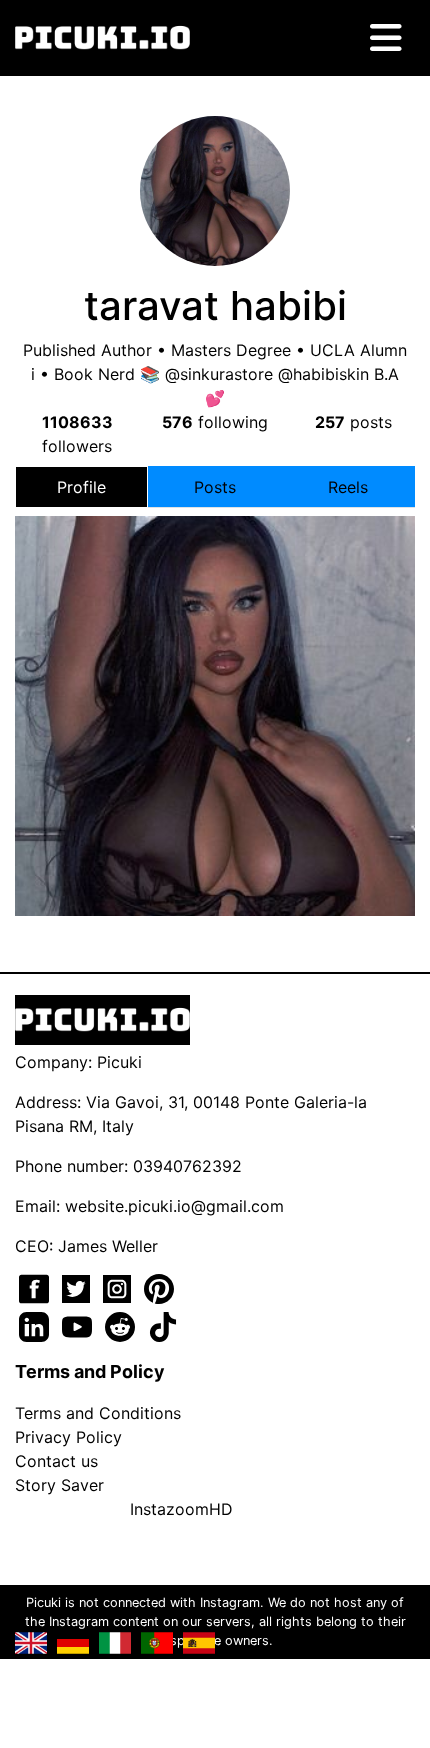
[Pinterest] (159, 1287)
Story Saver (59, 1485)
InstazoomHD (181, 1509)
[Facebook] (36, 1287)
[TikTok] (163, 1325)
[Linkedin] (36, 1325)
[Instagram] (119, 1287)
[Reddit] (122, 1325)
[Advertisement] (215, 656)
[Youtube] (79, 1325)
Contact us (56, 1461)
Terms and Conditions (98, 1413)
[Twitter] (78, 1287)
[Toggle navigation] (386, 38)
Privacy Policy (68, 1437)
